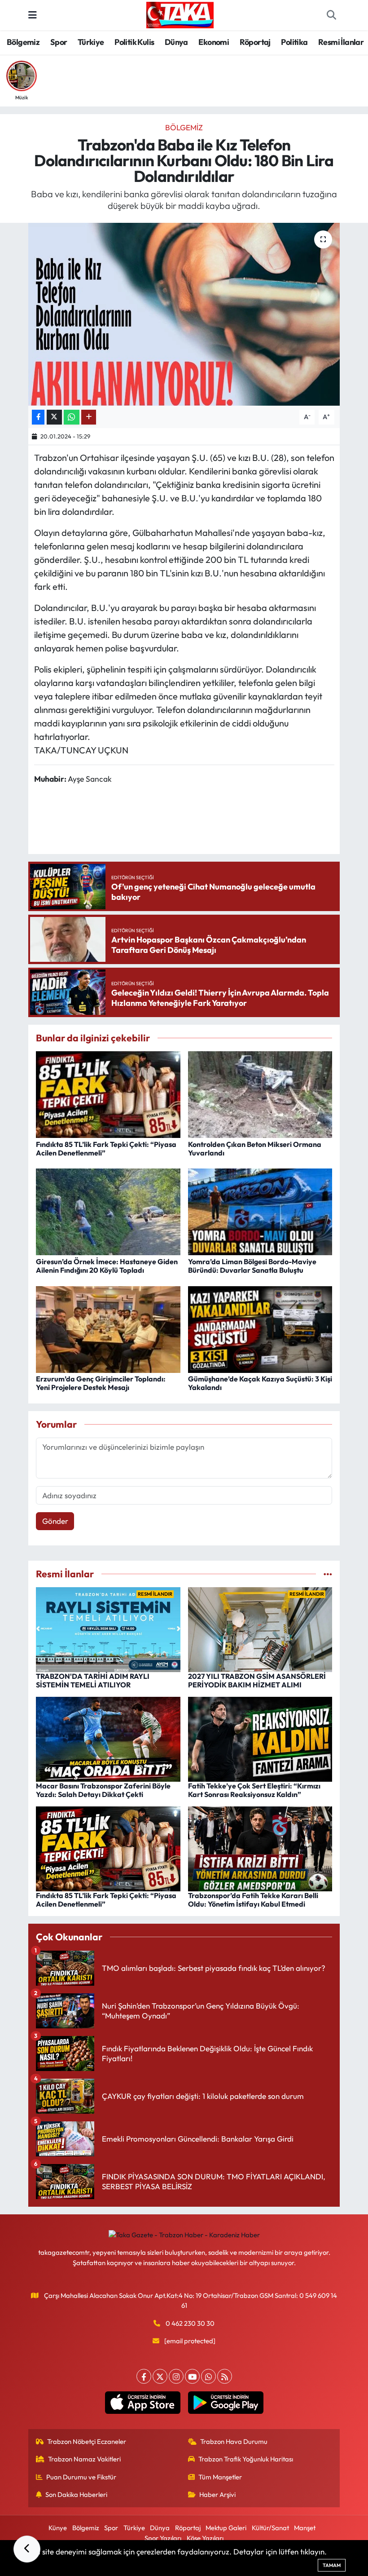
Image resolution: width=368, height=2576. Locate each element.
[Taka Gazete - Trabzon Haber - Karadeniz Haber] (180, 14)
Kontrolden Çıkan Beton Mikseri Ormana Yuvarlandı (255, 1149)
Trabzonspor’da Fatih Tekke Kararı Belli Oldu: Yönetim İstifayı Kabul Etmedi (253, 1900)
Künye (58, 2528)
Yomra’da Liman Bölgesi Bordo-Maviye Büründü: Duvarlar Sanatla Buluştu (252, 1266)
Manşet (305, 2528)
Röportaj (255, 42)
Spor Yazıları (163, 2538)
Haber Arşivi (217, 2494)
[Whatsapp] (208, 2376)
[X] (160, 2376)
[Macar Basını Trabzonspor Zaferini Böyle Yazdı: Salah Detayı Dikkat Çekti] (108, 1738)
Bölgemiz (23, 42)
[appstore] (142, 2403)
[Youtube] (192, 2376)
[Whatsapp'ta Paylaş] (72, 417)
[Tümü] (328, 1574)
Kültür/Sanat (270, 2528)
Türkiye (91, 42)
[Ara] (331, 15)
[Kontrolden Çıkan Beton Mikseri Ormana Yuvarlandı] (260, 1094)
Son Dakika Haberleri (76, 2494)
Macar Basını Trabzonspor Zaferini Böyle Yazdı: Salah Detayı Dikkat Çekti (103, 1790)
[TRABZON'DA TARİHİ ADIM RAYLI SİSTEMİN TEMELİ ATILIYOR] (108, 1629)
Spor (59, 42)
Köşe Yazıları (205, 2538)
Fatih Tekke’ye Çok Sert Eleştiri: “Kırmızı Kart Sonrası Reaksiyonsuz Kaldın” (254, 1790)
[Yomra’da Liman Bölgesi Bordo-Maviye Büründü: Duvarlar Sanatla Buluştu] (260, 1211)
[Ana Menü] (33, 15)
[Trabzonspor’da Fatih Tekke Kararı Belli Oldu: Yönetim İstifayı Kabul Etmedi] (260, 1848)
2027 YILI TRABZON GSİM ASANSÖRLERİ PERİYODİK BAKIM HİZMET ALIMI (257, 1680)
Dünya (176, 42)
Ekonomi (214, 42)
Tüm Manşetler (220, 2477)
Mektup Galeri (226, 2528)
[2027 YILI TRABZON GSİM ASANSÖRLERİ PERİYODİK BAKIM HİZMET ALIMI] (260, 1629)
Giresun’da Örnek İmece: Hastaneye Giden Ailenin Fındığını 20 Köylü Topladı (107, 1266)
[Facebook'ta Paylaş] (38, 417)
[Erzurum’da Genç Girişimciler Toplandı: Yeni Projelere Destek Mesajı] (108, 1328)
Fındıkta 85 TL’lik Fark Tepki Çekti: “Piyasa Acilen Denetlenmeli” (106, 1149)
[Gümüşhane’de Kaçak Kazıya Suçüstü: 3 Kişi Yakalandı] (260, 1328)
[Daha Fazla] (89, 417)
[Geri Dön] (27, 2549)
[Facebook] (144, 2376)
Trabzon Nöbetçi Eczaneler (87, 2441)
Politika (294, 42)
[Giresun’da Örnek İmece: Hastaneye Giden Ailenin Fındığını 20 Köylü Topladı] (108, 1211)
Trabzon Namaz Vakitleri (84, 2459)
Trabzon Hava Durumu (234, 2441)
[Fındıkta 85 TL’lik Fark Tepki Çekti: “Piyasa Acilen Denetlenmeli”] (108, 1094)
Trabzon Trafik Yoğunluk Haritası (246, 2459)
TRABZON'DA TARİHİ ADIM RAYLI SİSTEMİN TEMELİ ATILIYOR (93, 1680)
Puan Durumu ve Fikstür (81, 2477)
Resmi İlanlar (341, 42)
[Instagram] (176, 2376)
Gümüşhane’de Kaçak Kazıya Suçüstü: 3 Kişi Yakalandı (260, 1383)
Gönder (55, 1521)
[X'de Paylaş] (54, 417)
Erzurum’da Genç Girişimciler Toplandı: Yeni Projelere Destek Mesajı (101, 1383)
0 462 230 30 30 (190, 2323)
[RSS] (225, 2376)
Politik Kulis (134, 42)
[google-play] (226, 2403)
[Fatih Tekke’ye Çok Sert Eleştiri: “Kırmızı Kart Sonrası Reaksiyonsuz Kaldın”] (260, 1738)
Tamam (332, 2565)
